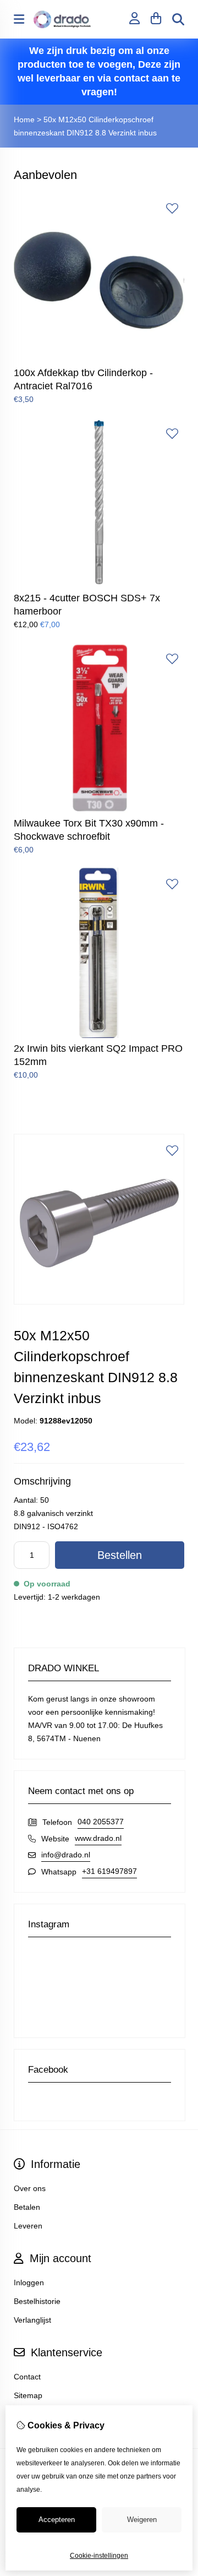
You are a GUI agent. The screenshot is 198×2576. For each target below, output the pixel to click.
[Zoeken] (178, 19)
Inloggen (29, 2282)
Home (24, 119)
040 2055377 (101, 1822)
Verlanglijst (32, 2320)
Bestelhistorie (37, 2301)
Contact (27, 2377)
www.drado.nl (98, 1838)
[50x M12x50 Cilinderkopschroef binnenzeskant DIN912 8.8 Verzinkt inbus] (99, 1302)
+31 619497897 (109, 1871)
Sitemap (28, 2395)
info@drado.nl (66, 1855)
